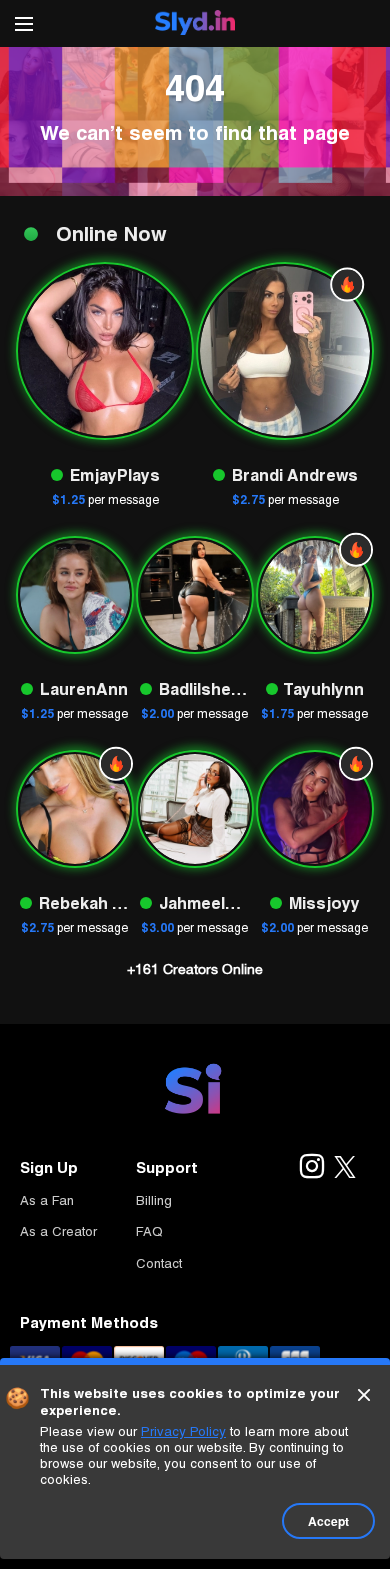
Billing (154, 1200)
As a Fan (47, 1200)
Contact (159, 1263)
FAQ (149, 1231)
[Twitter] (345, 1168)
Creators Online (195, 969)
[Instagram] (311, 1168)
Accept (328, 1521)
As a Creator (58, 1231)
